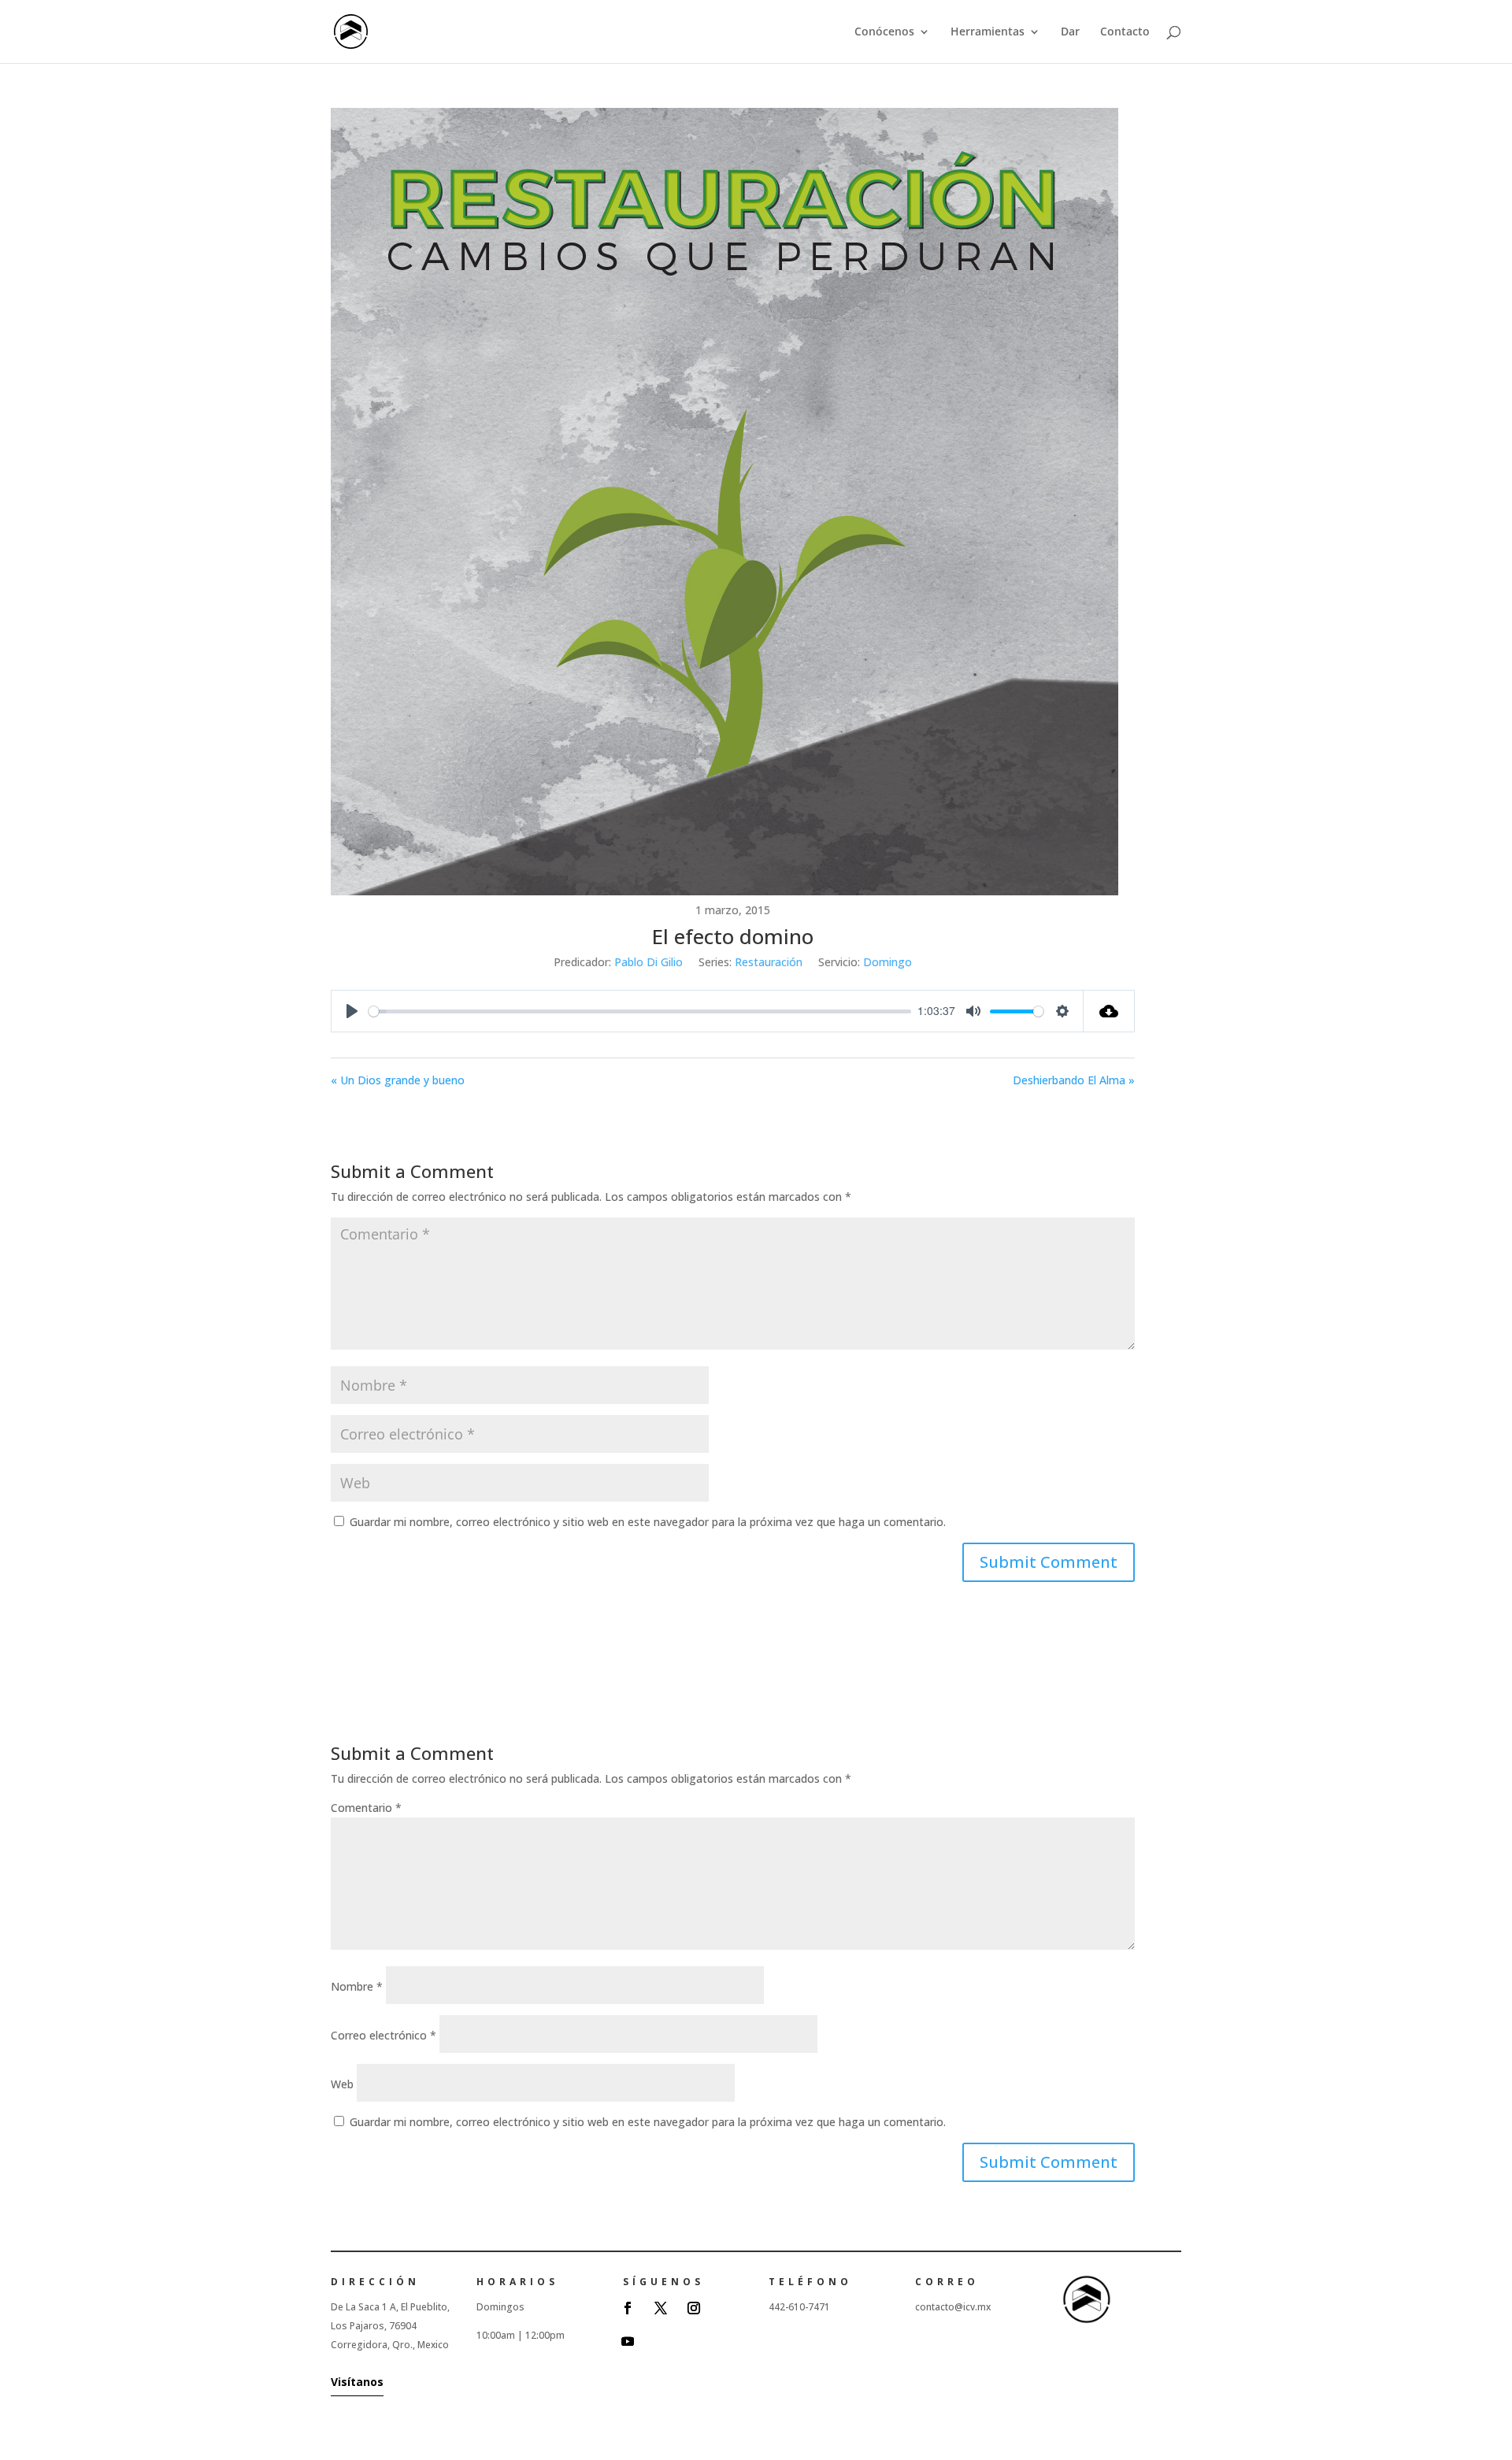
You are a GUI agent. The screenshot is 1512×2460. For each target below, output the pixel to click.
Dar (1070, 32)
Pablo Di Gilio (649, 962)
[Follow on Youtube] (628, 2341)
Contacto (1125, 32)
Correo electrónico (384, 2035)
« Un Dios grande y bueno (398, 1080)
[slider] (640, 1011)
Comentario (366, 1808)
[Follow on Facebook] (628, 2308)
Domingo (888, 962)
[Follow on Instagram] (694, 2308)
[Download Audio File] (1109, 1011)
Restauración (769, 962)
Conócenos (884, 32)
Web (342, 2084)
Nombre (357, 1986)
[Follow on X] (661, 2308)
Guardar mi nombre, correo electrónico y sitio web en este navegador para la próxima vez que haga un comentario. (648, 1522)
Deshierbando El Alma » (1073, 1080)
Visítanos (357, 2382)
